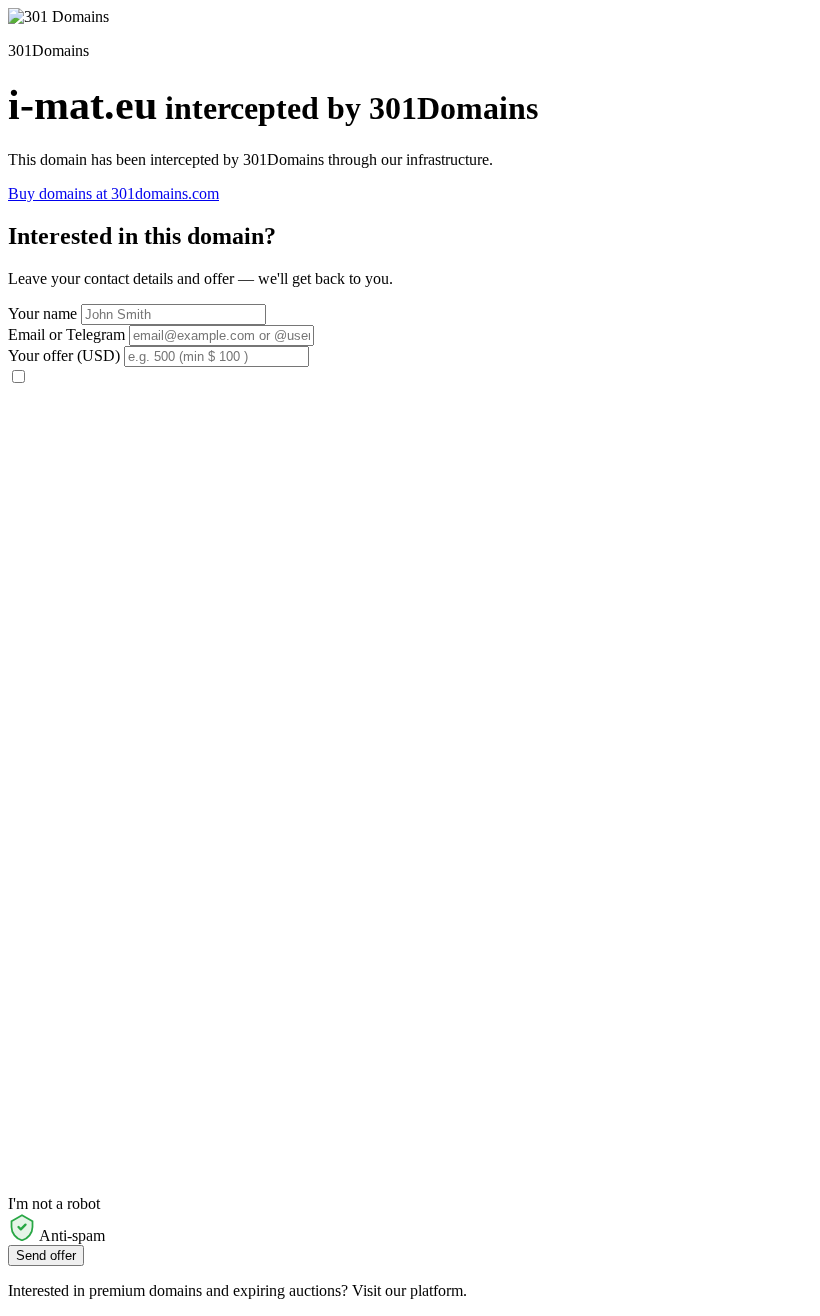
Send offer (46, 1255)
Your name (42, 313)
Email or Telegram (66, 334)
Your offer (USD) (64, 355)
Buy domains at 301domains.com (113, 193)
